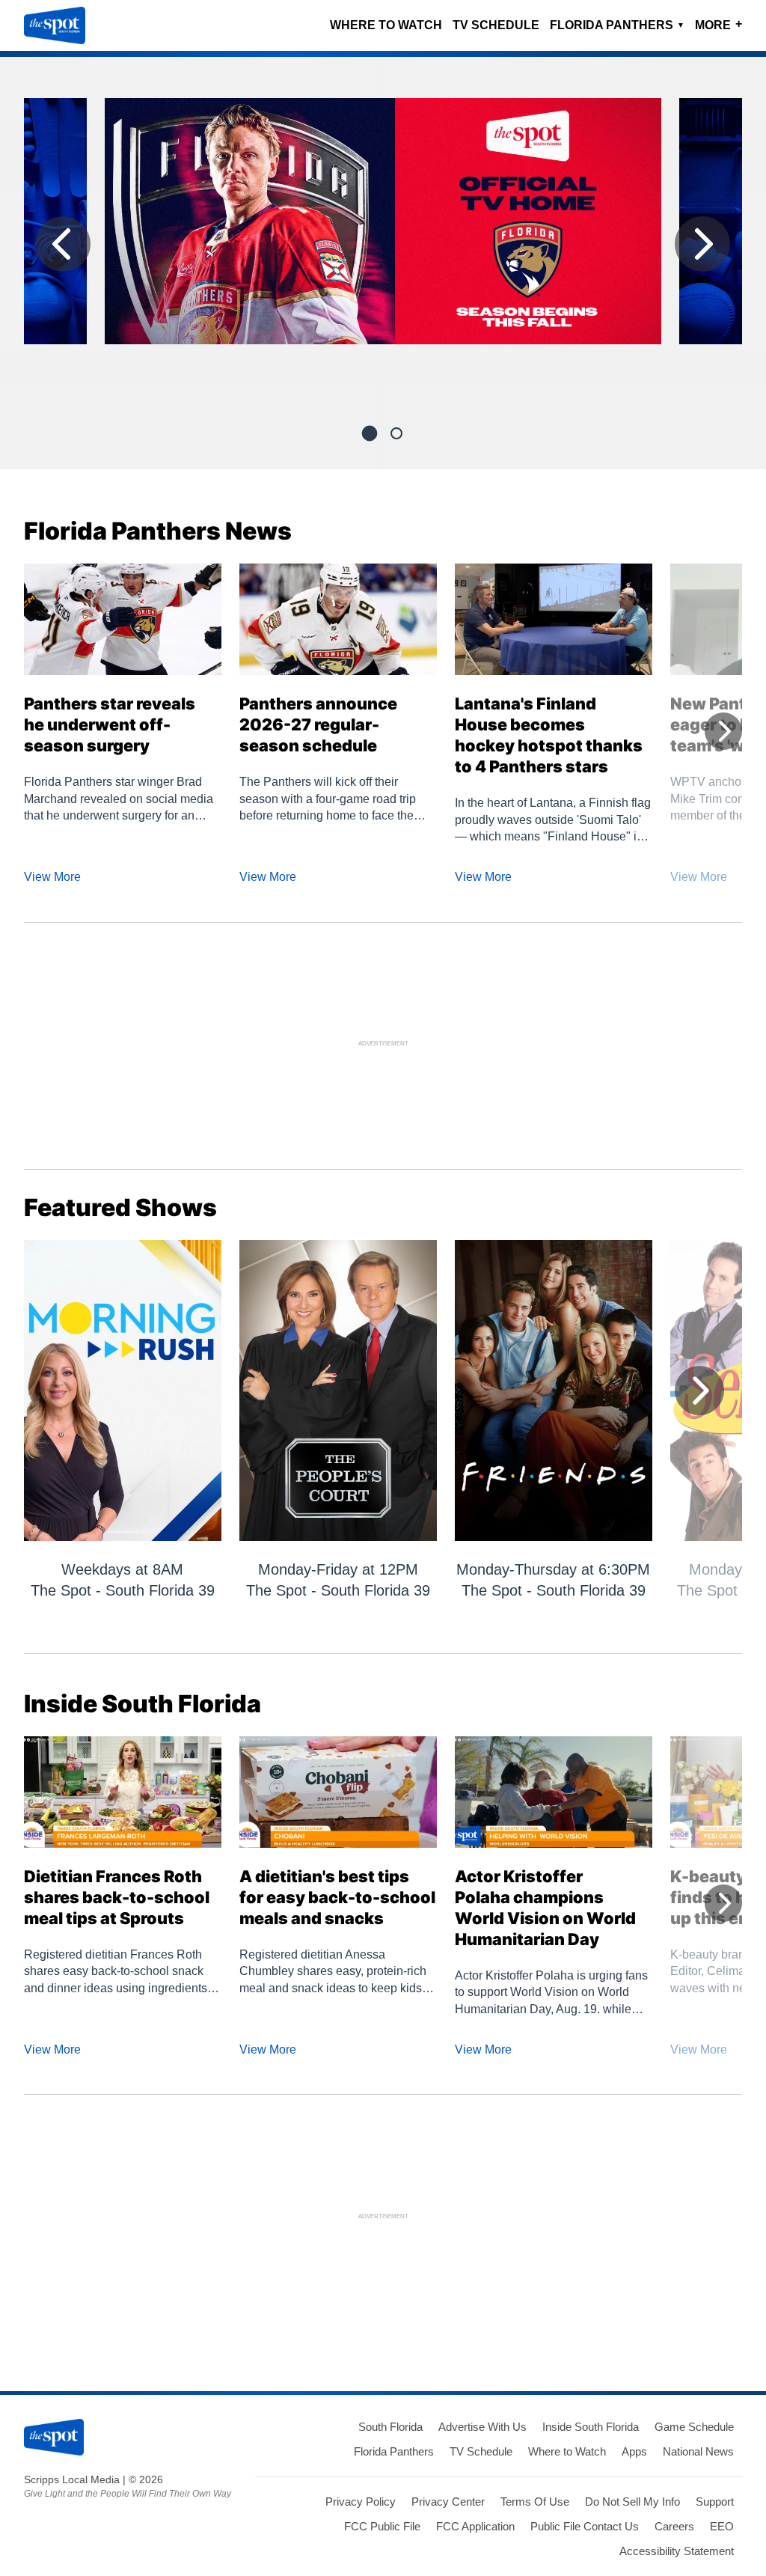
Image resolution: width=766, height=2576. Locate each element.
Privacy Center (448, 2502)
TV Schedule (496, 25)
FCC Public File (382, 2526)
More (718, 24)
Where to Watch (386, 25)
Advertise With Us (482, 2427)
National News (698, 2451)
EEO (722, 2526)
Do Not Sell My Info (632, 2502)
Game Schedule (694, 2427)
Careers (674, 2526)
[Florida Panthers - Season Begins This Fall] (383, 227)
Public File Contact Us (585, 2526)
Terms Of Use (535, 2502)
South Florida (390, 2427)
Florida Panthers (617, 25)
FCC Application (475, 2526)
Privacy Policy (361, 2502)
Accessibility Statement (677, 2551)
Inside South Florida (591, 2427)
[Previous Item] (63, 244)
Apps (634, 2451)
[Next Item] (702, 244)
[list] (383, 248)
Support (715, 2502)
